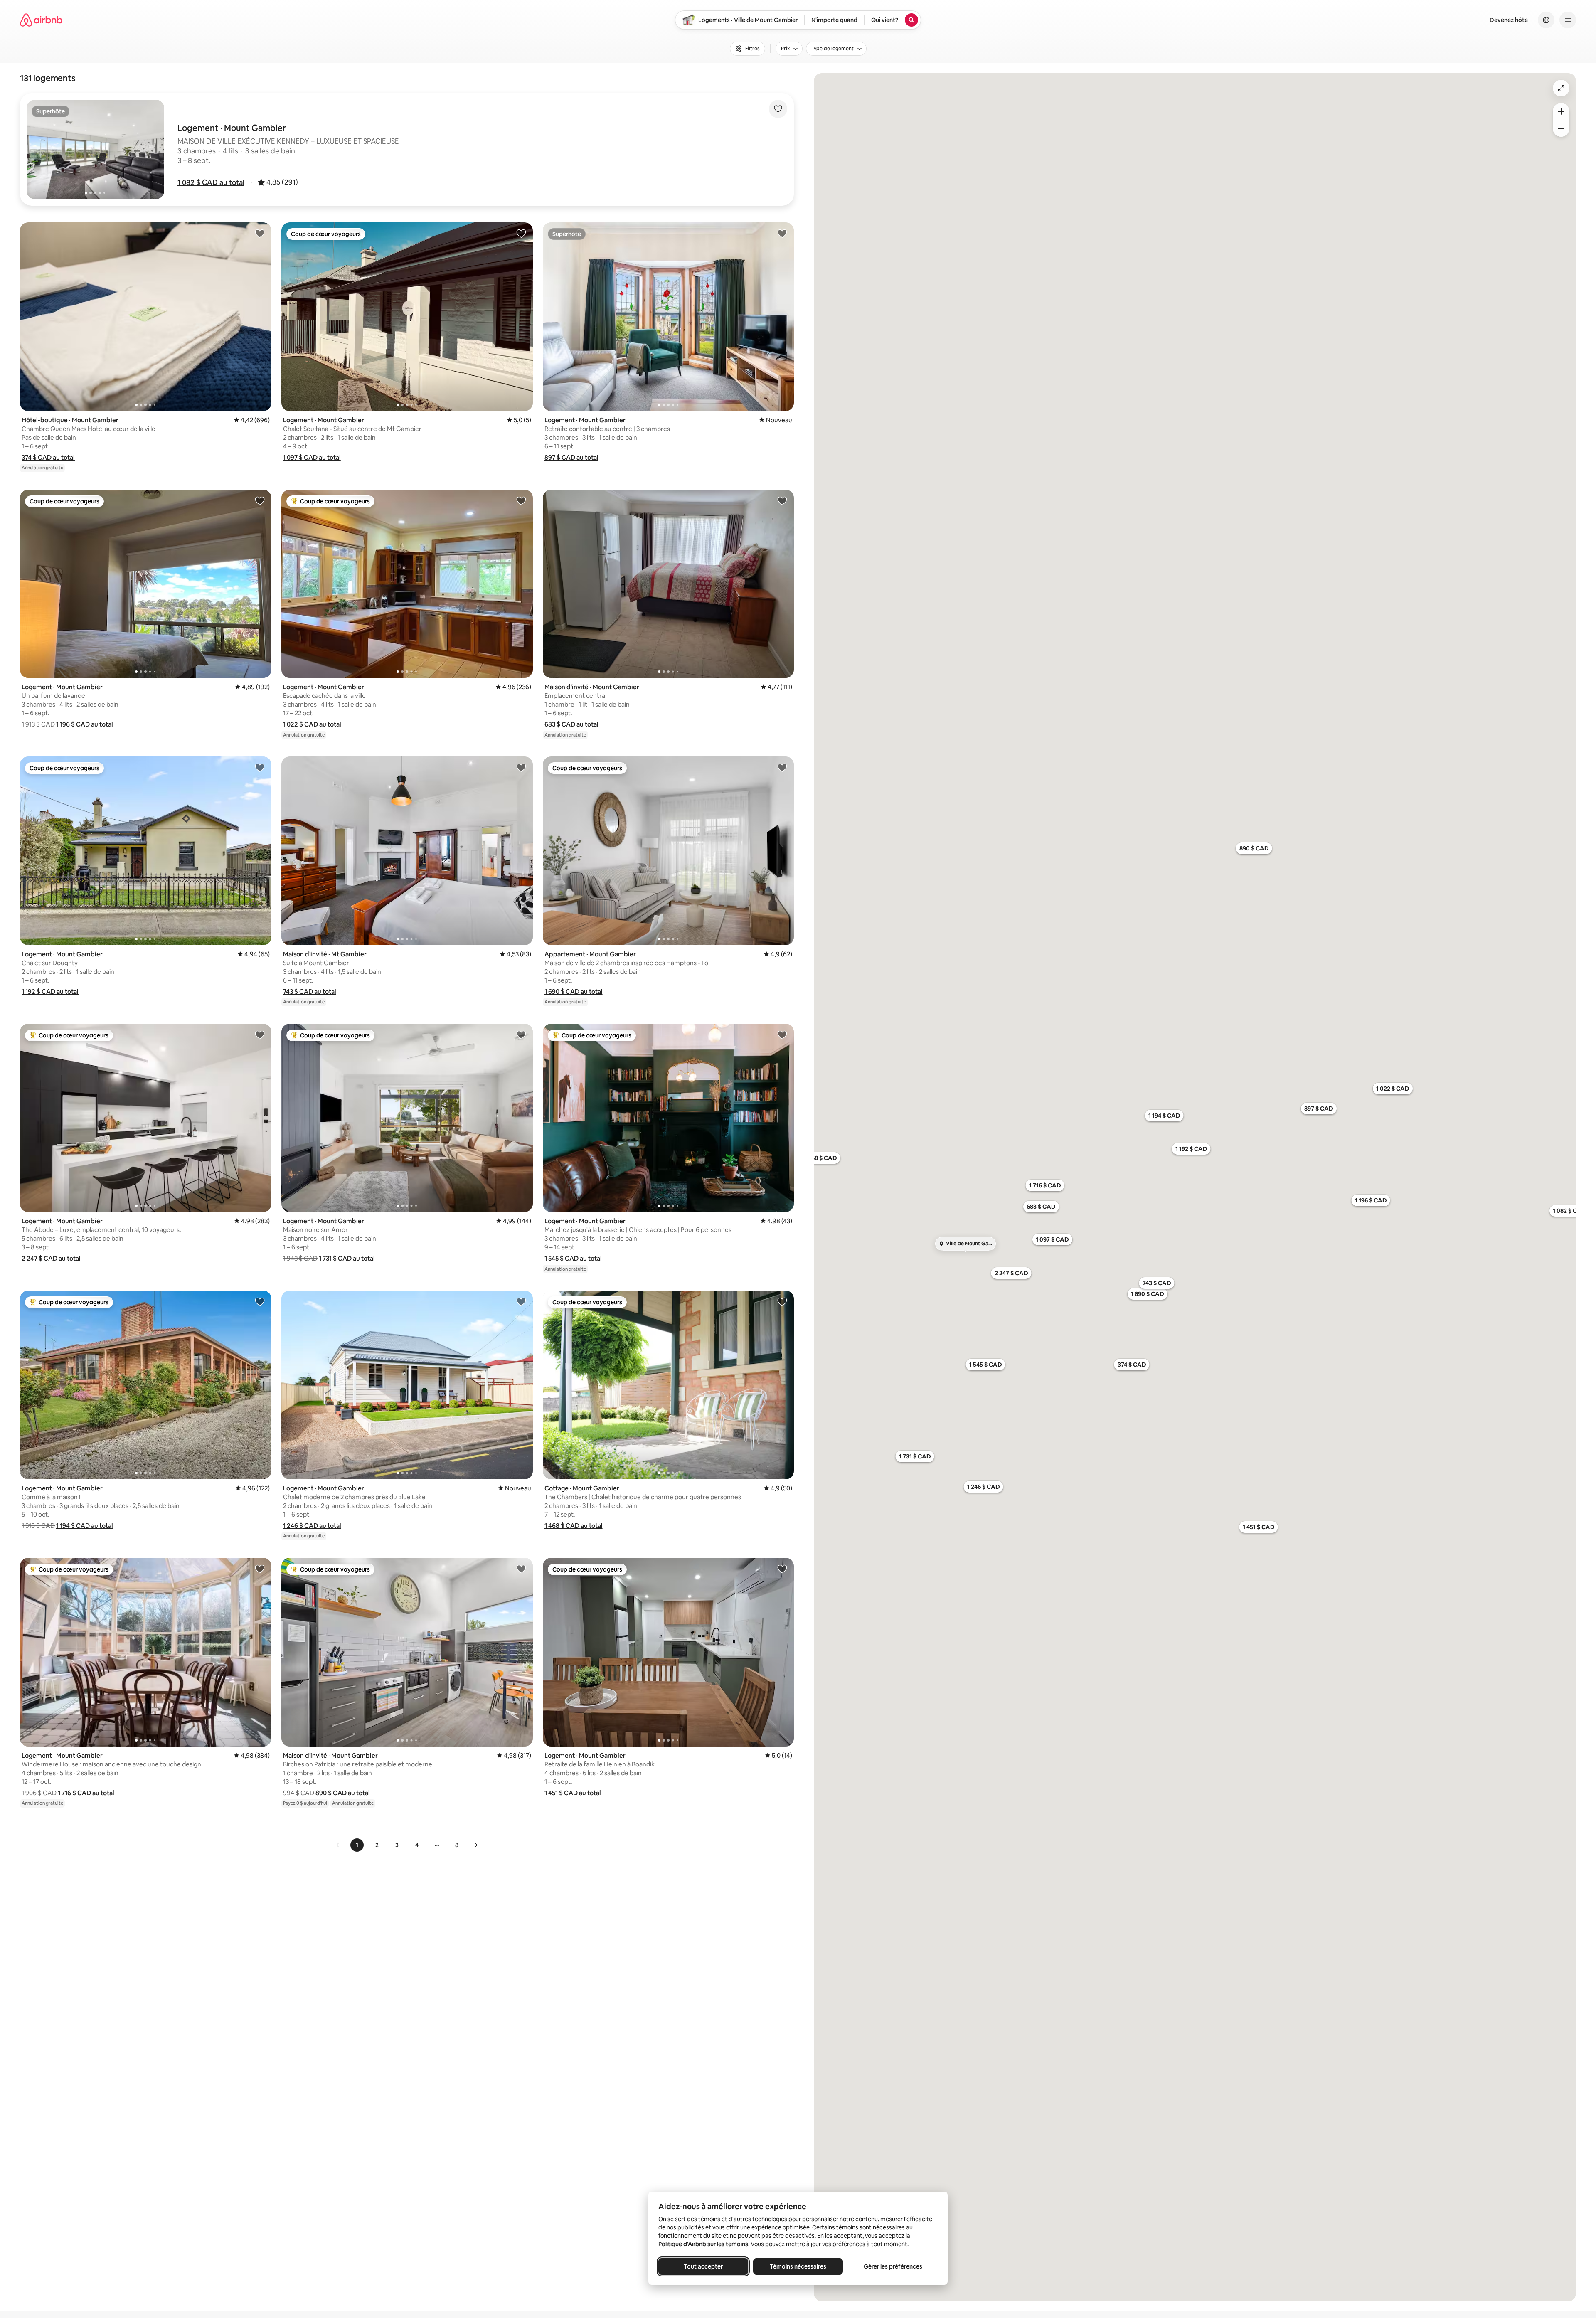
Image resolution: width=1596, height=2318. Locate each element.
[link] (338, 1845)
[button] (211, 182)
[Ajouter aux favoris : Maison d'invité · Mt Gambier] (521, 767)
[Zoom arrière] (1561, 111)
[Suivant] (476, 1845)
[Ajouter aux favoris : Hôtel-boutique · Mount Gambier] (260, 233)
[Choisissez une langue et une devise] (1546, 20)
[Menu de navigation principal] (1568, 20)
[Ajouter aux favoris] (778, 109)
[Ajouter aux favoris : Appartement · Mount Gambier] (782, 767)
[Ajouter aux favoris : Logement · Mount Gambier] (521, 233)
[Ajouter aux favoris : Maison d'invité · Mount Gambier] (782, 500)
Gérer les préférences (893, 2266)
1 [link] (357, 1845)
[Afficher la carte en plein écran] (1561, 88)
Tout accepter (703, 2266)
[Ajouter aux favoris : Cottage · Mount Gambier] (782, 1301)
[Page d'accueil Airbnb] (41, 20)
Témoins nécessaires (798, 2266)
